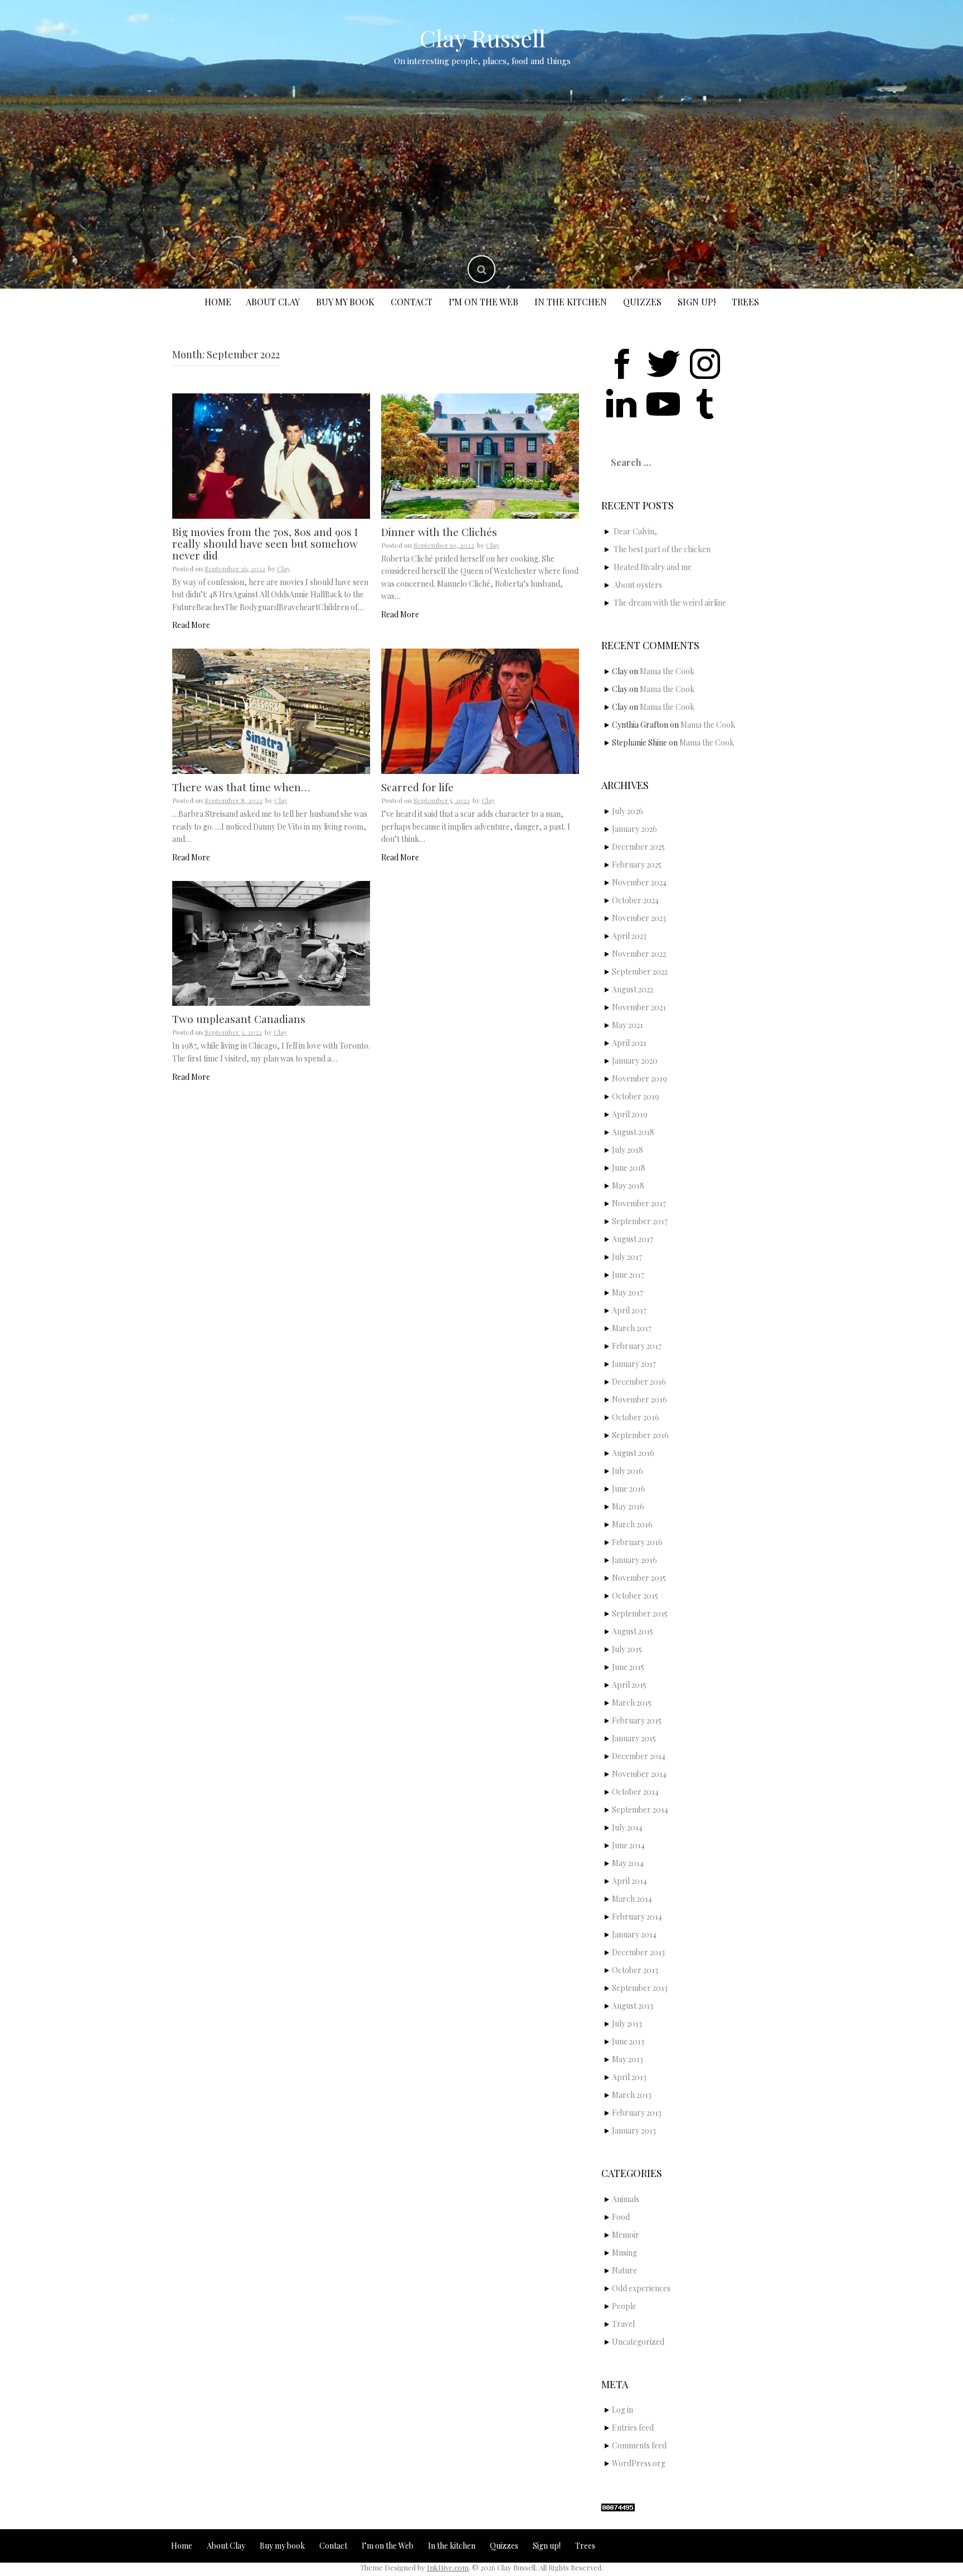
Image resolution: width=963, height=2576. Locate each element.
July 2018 (628, 1150)
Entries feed (633, 2428)
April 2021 (629, 1043)
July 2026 (628, 811)
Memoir (626, 2235)
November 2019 (639, 1078)
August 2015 (633, 1631)
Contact (412, 302)
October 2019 (636, 1096)
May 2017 (628, 1292)
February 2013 (637, 2113)
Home (218, 302)
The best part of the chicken (662, 549)
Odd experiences (641, 2288)
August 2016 (633, 1453)
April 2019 (630, 1114)
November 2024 (639, 882)
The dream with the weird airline (670, 603)
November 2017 (639, 1203)
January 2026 (634, 829)
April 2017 (629, 1310)
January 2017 (634, 1364)
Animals (626, 2199)
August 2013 (633, 2006)
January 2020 (635, 1061)
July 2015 (627, 1649)
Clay (284, 568)
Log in (622, 2410)
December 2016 (639, 1382)
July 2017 (627, 1257)
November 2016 (639, 1399)
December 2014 (639, 1756)
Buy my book (345, 302)
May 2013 (628, 2059)
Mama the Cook (667, 671)
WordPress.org (639, 2463)
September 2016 (640, 1435)
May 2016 (628, 1506)
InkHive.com (448, 2567)
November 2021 (639, 1007)
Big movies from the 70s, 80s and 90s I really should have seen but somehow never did (265, 543)
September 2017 (640, 1221)
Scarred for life (417, 787)
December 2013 (638, 1952)
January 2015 (634, 1738)
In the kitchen (571, 302)
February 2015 (637, 1720)
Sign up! (697, 302)
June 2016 (629, 1489)
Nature (624, 2270)
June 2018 (629, 1168)
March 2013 (632, 2095)
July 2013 (627, 2024)
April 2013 (629, 2077)
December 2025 (638, 847)
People (624, 2306)
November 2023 (639, 918)
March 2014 (632, 1899)
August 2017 (633, 1239)
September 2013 (640, 1988)
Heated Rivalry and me (653, 567)
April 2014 (629, 1881)
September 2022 (640, 972)
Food (621, 2217)
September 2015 (640, 1613)
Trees (745, 302)
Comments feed (639, 2445)
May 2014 (628, 1863)
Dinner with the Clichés (439, 532)
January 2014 (634, 1934)
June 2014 (628, 1845)
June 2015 (628, 1667)
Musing (624, 2253)
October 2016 (636, 1417)
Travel (623, 2324)
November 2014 (639, 1774)
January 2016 (634, 1560)
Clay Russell (483, 38)
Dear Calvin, (635, 531)
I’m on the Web (483, 302)
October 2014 (635, 1792)
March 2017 (632, 1328)
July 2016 (628, 1471)
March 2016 (632, 1524)
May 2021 (628, 1025)
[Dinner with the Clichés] (480, 455)
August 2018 (633, 1132)
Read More (191, 625)
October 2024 (635, 900)
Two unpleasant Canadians (239, 1019)
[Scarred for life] (480, 710)
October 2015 (635, 1596)
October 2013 (635, 1970)
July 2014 (627, 1827)
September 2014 (640, 1810)
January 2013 (634, 2131)
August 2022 (633, 989)
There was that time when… (241, 787)
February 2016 (637, 1542)
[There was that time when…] (271, 710)
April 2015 (629, 1685)
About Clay (273, 302)
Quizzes (642, 302)
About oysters (638, 585)
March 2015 (632, 1703)
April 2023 (629, 936)
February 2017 (637, 1346)
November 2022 (639, 954)
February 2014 (637, 1917)
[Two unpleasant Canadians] (271, 943)
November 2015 (639, 1578)
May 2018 (628, 1185)
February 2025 (637, 865)
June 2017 (628, 1275)
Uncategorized (638, 2342)
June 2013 (628, 2041)
